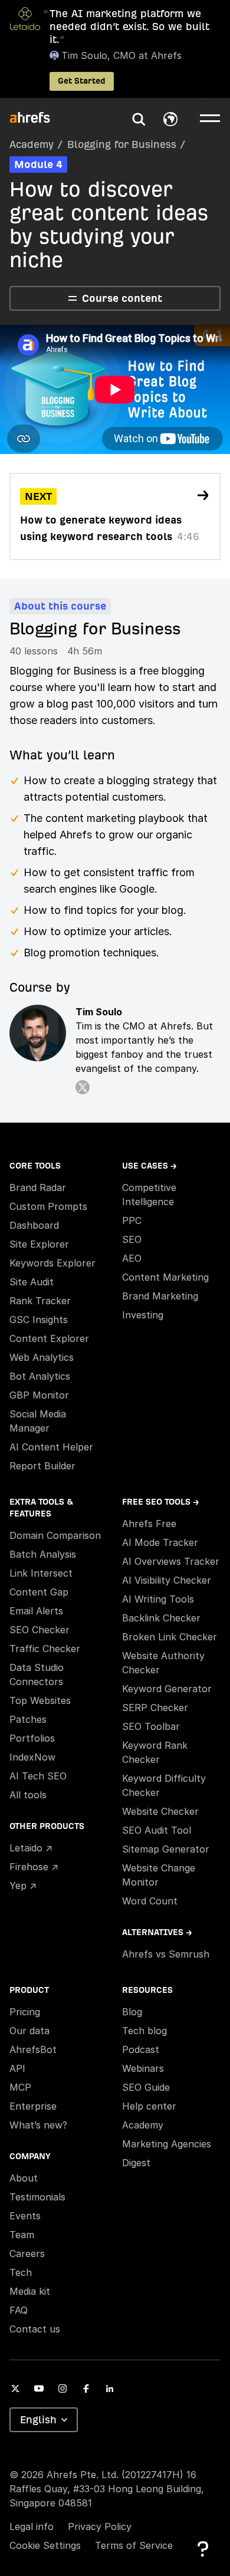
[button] (139, 119)
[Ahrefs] (37, 118)
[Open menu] (210, 117)
